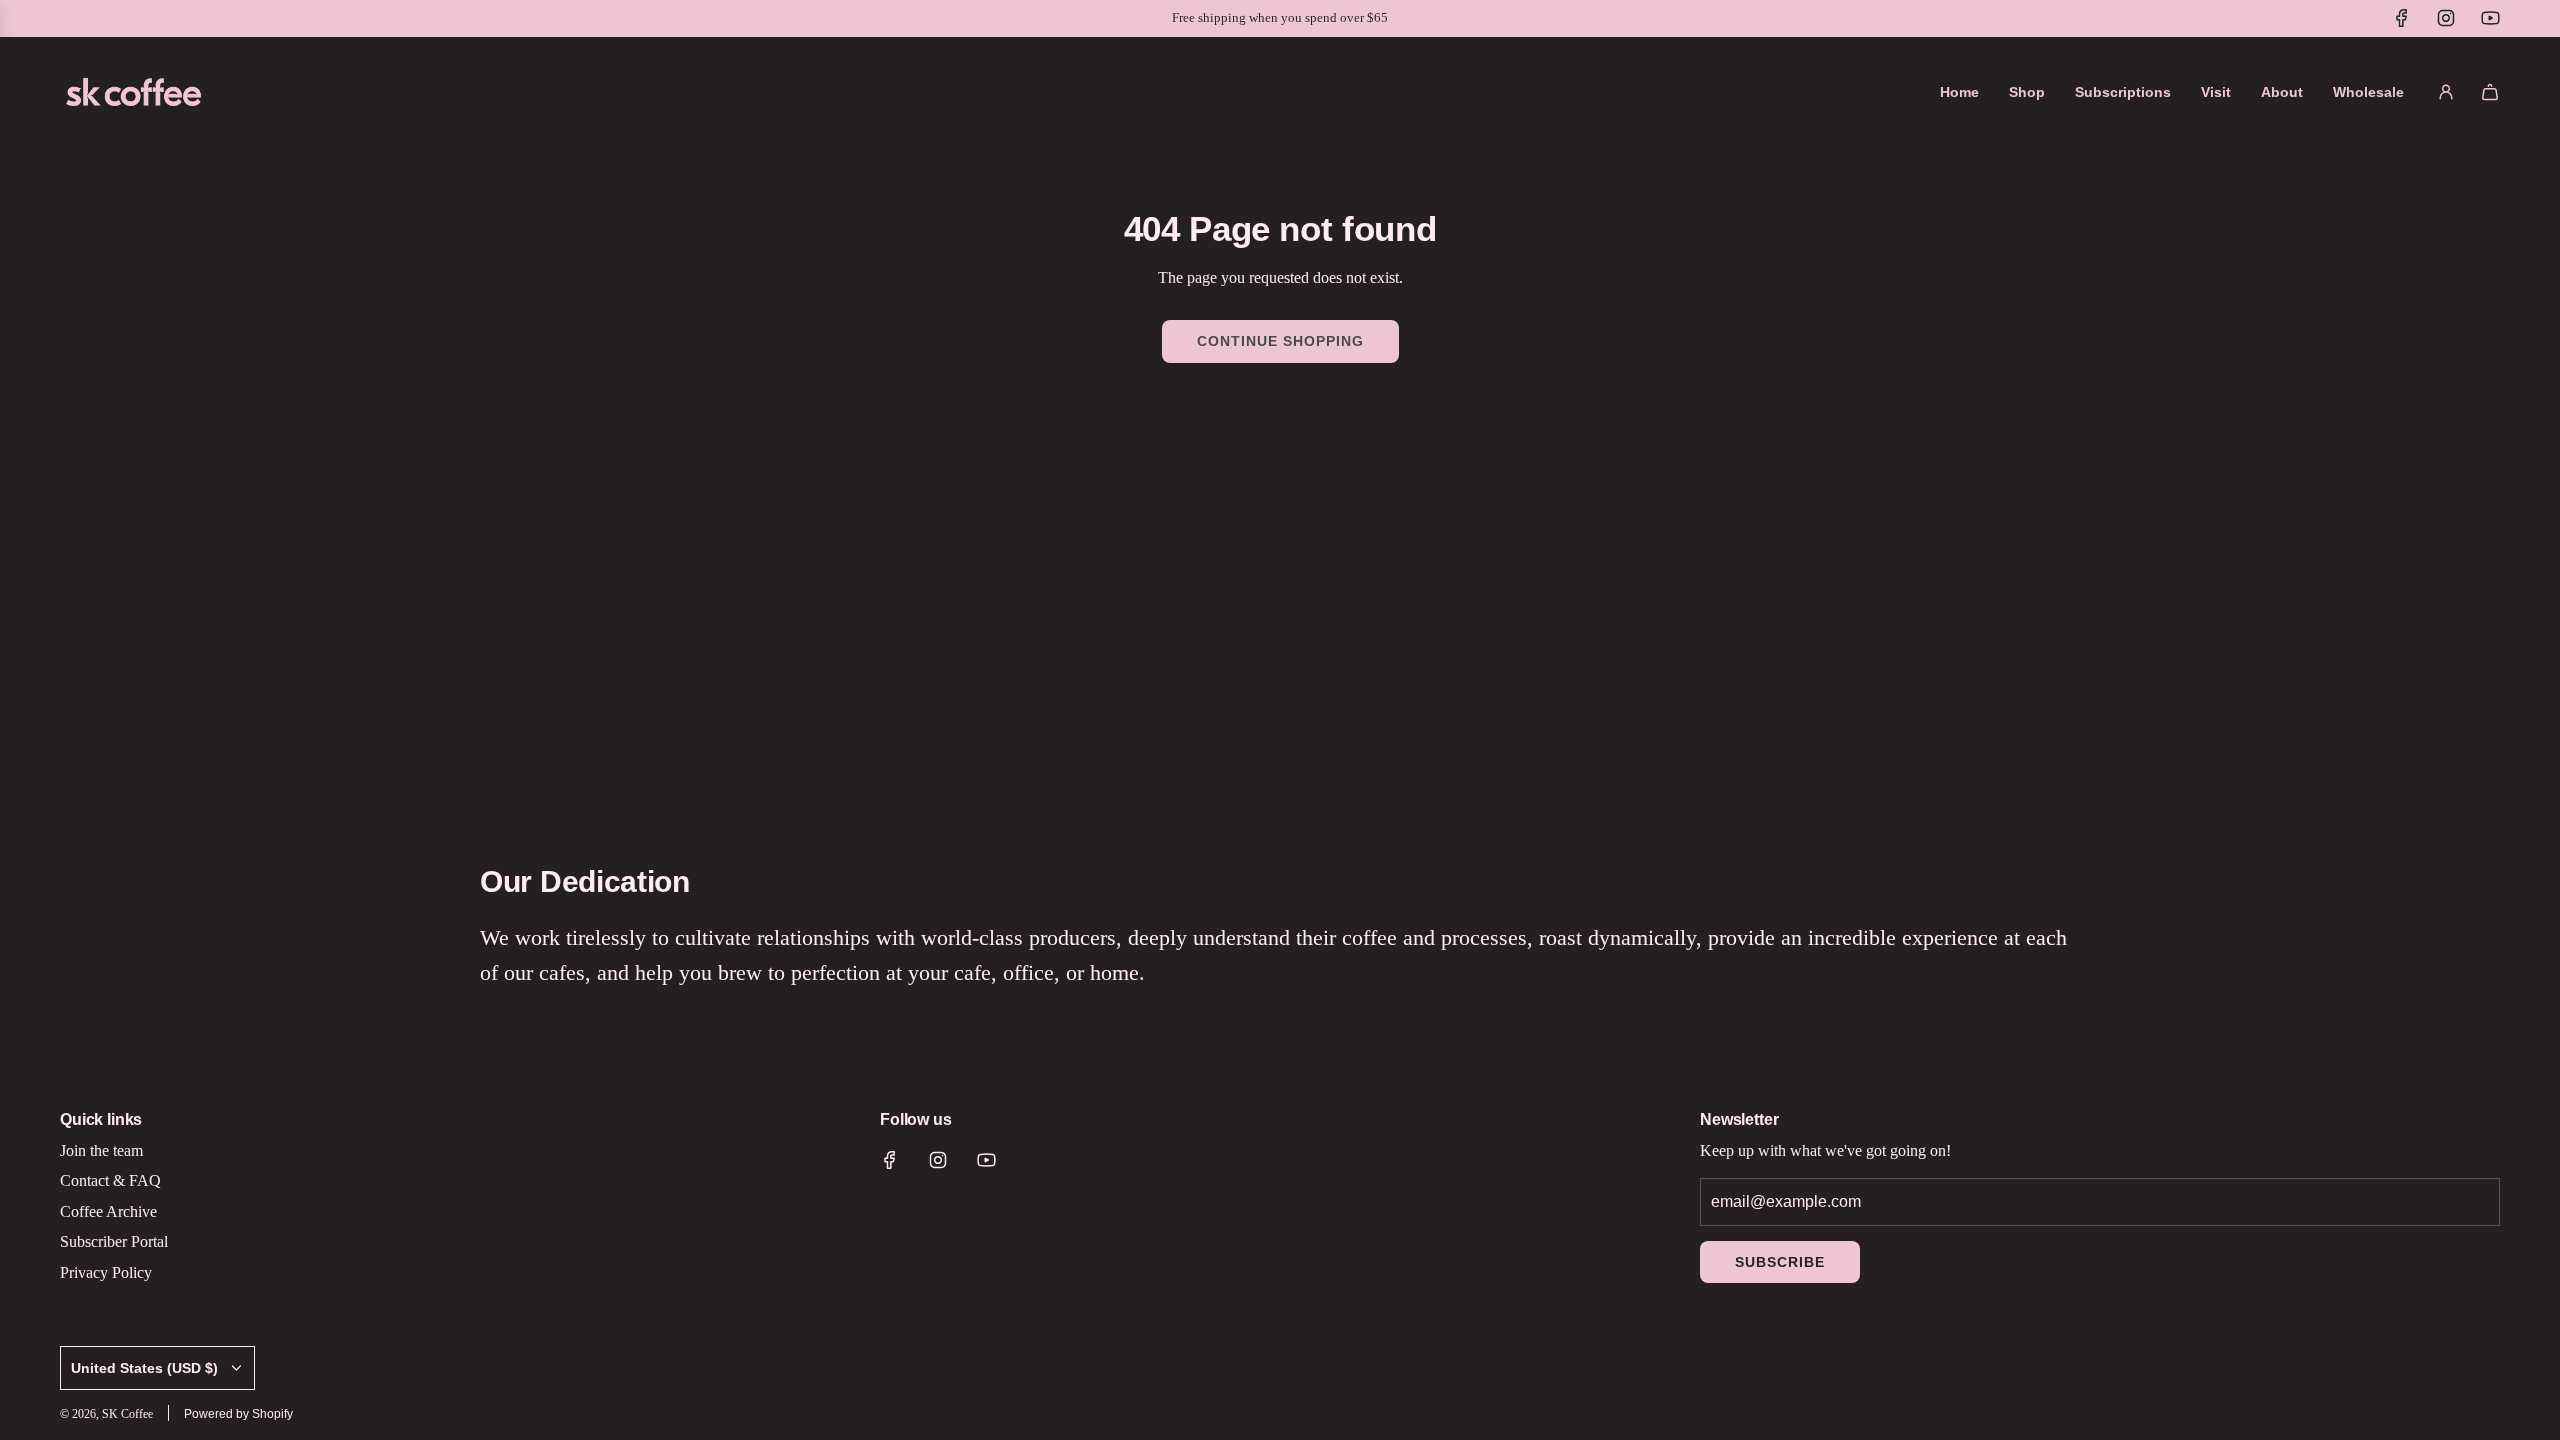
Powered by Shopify (238, 1414)
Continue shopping (1280, 341)
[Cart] (2490, 92)
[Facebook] (2402, 18)
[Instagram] (2446, 18)
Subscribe (1780, 1262)
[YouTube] (2490, 18)
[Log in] (2446, 92)
